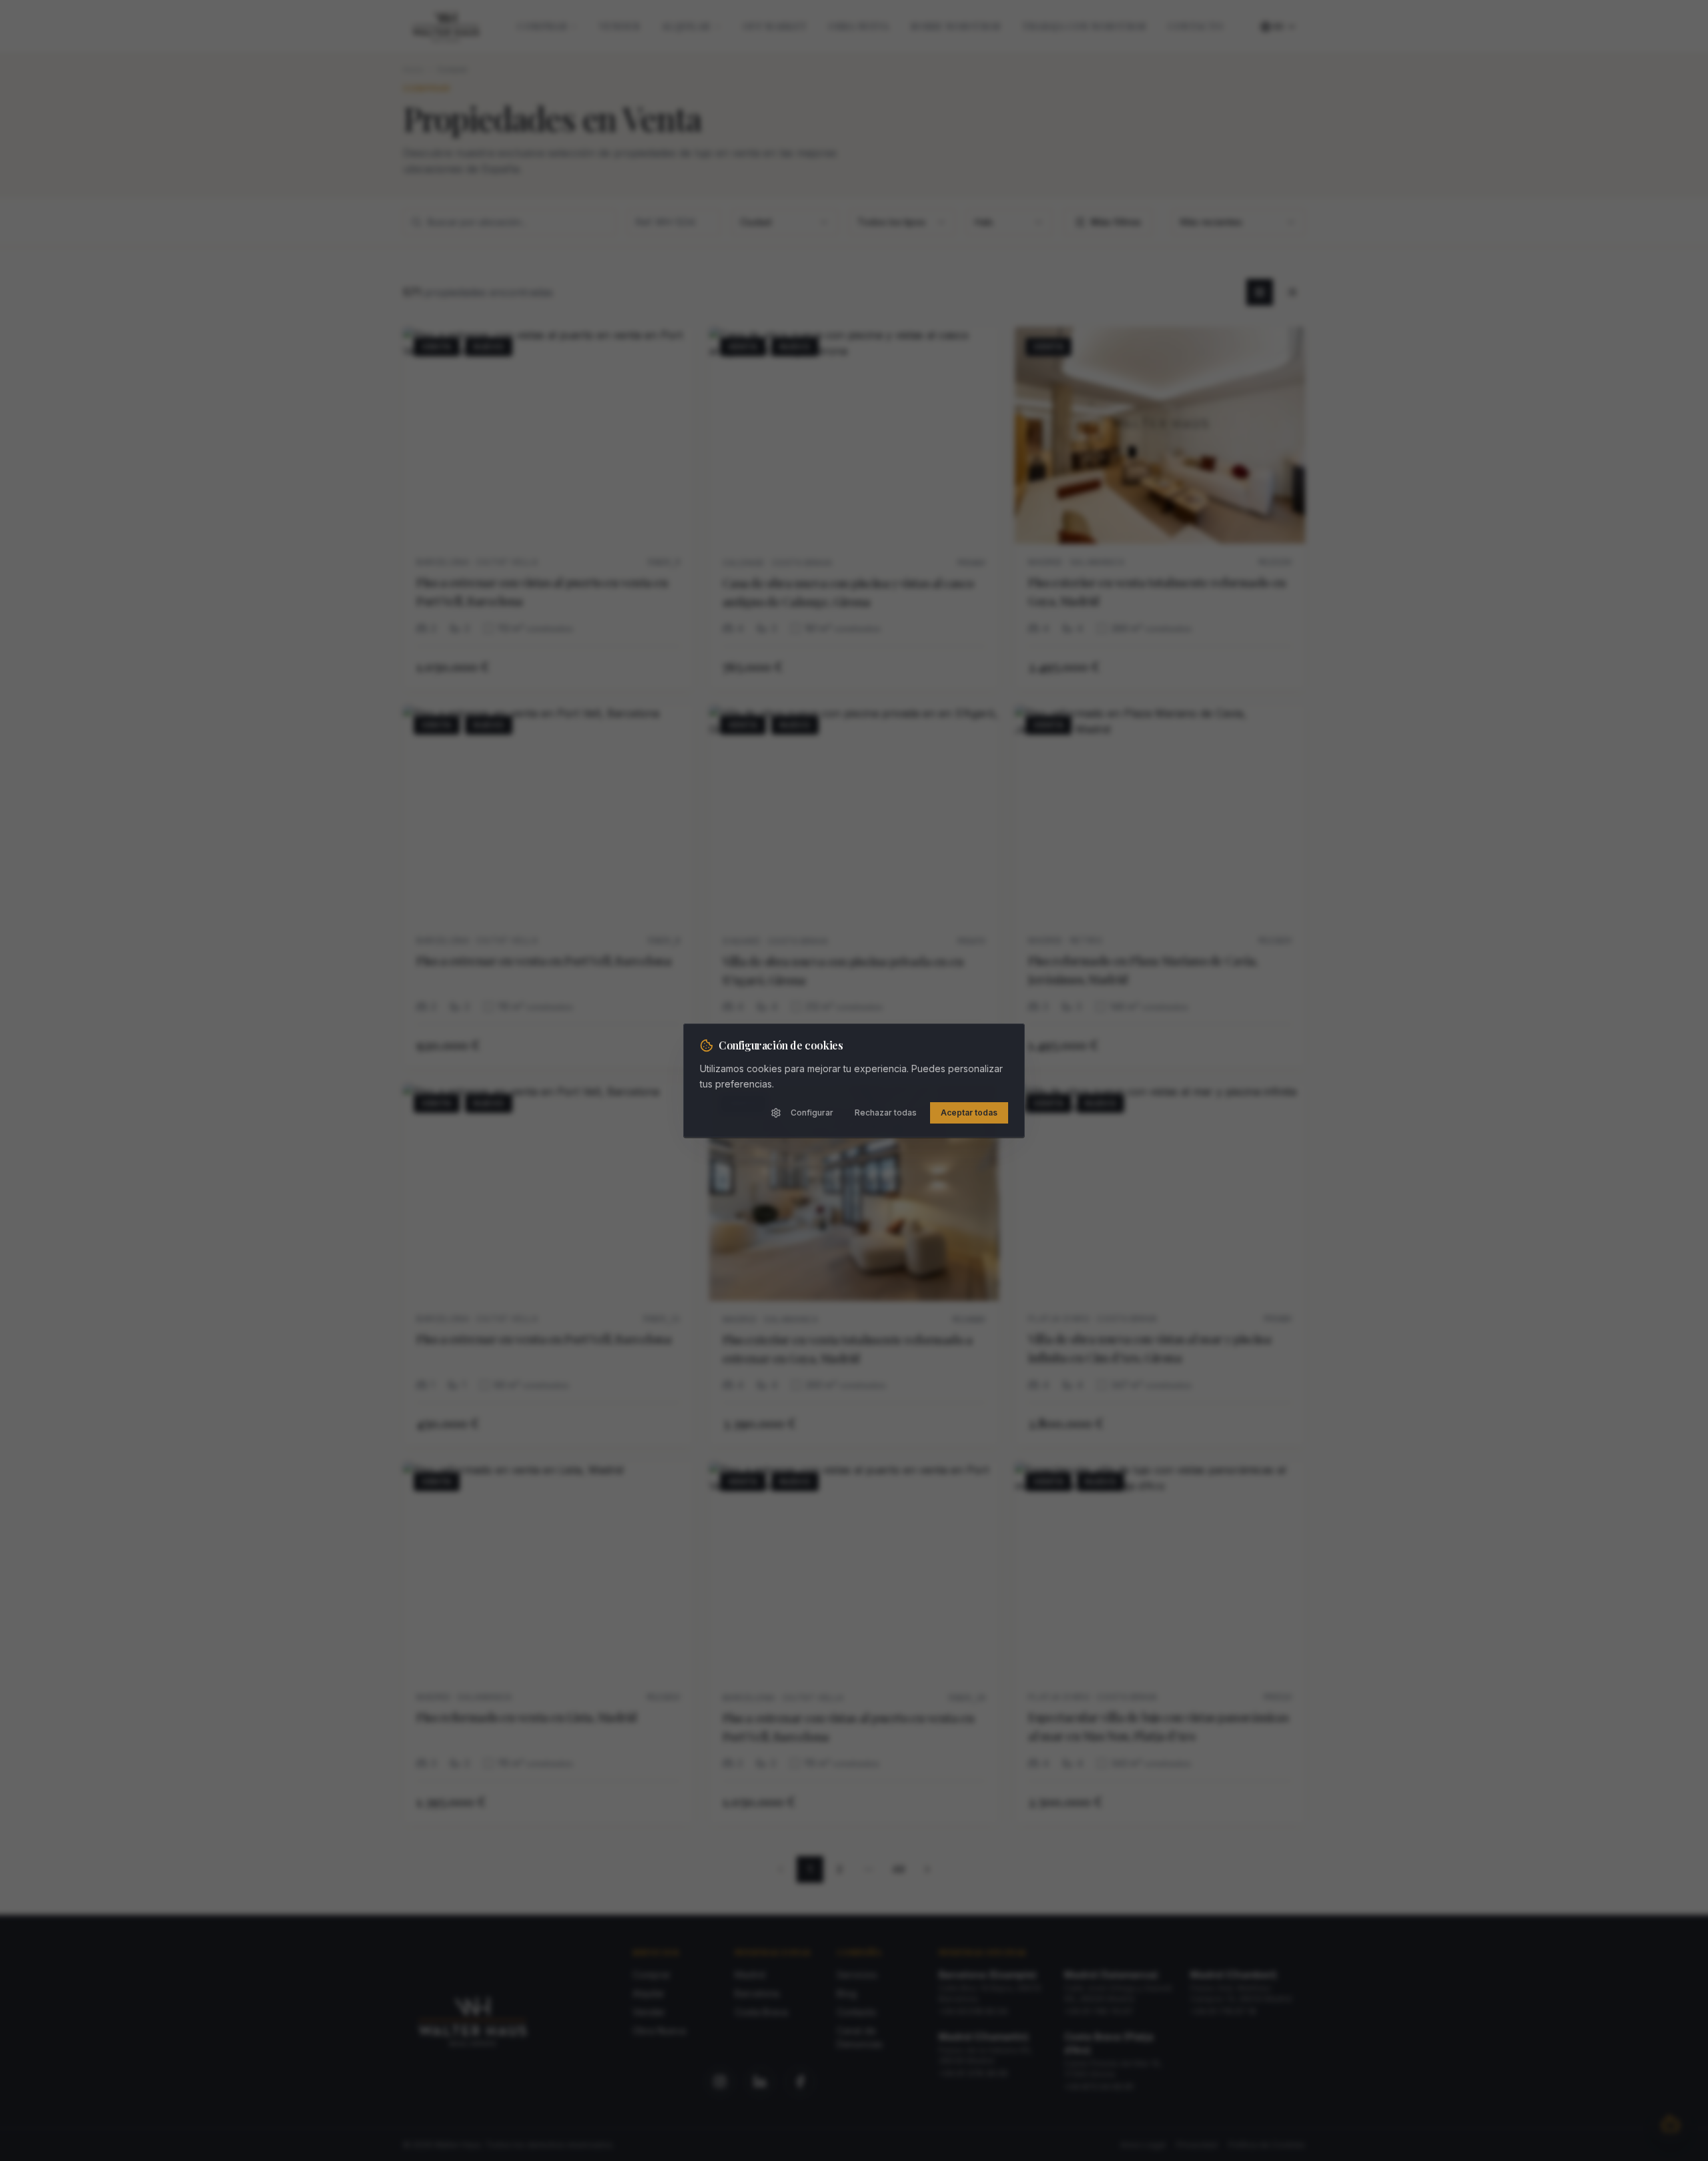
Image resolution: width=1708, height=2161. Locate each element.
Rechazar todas (886, 1113)
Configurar (812, 1113)
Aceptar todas (969, 1113)
